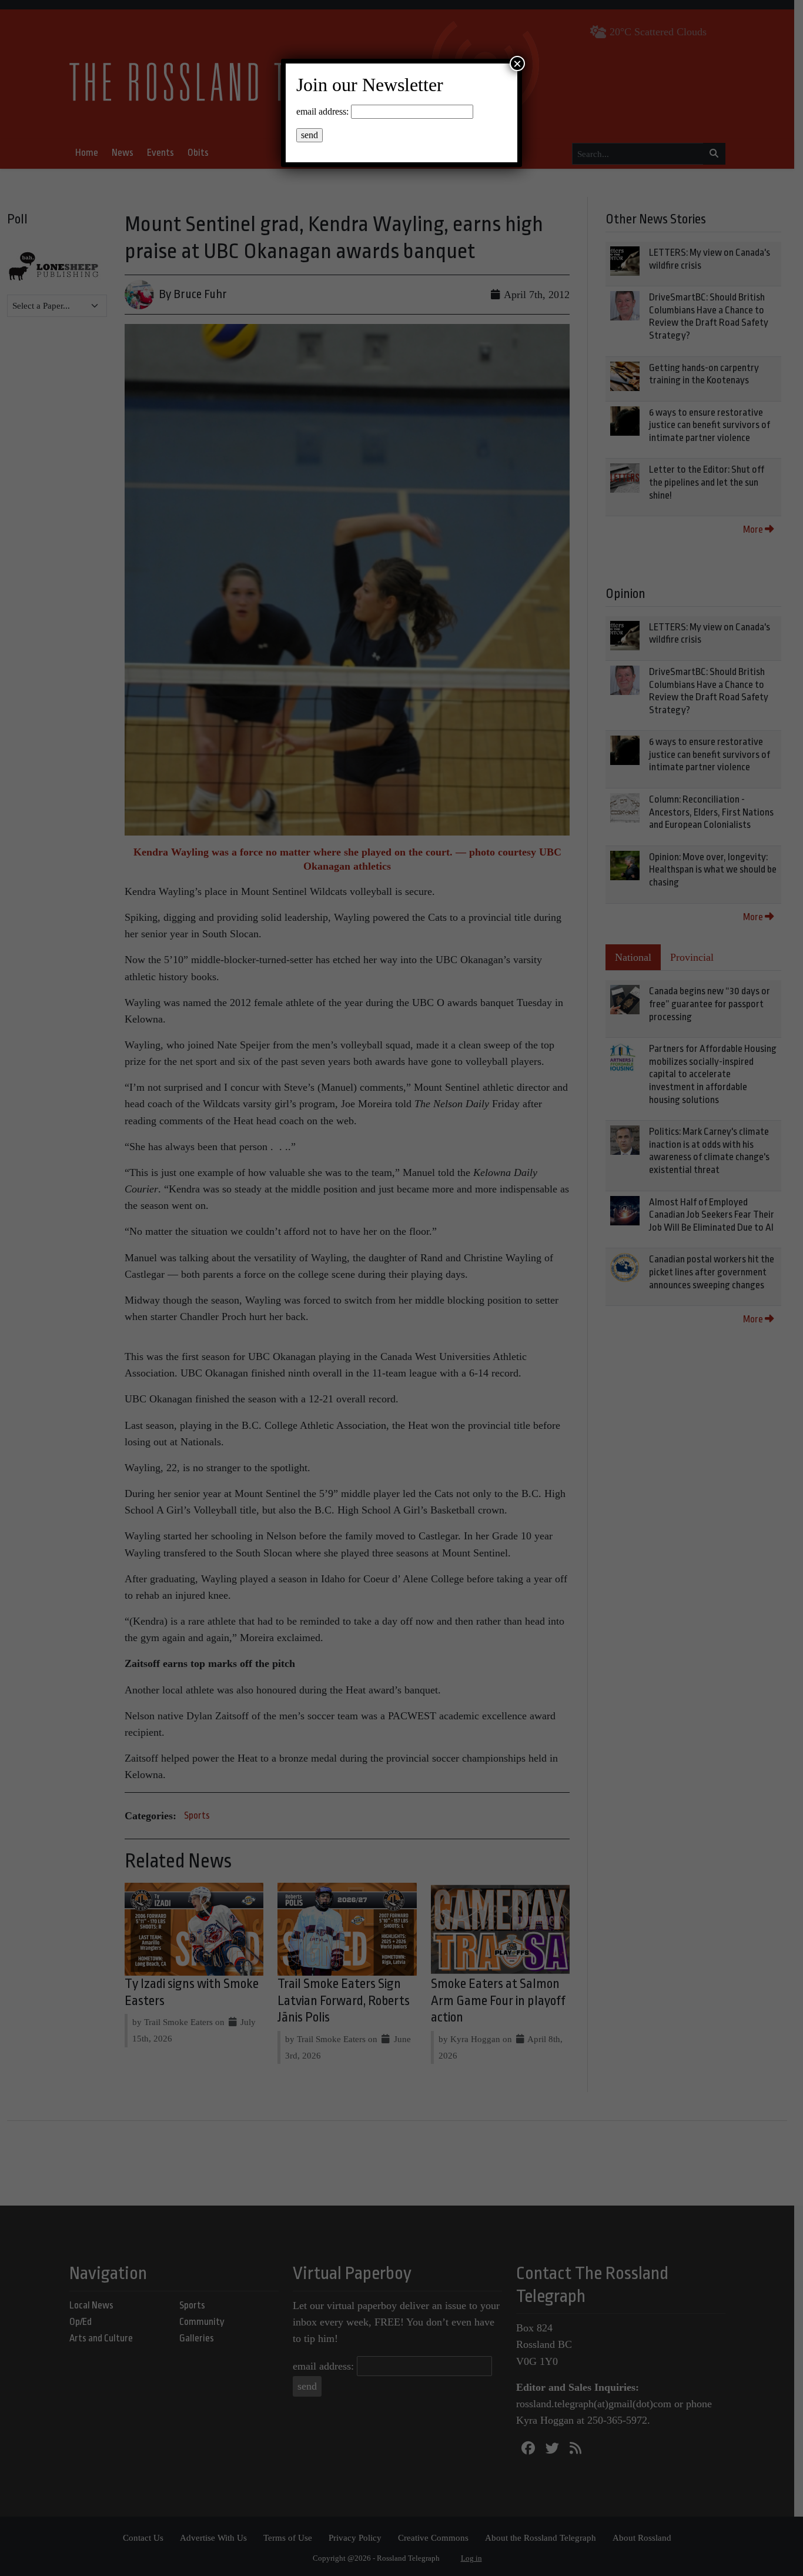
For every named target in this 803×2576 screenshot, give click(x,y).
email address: (322, 111)
